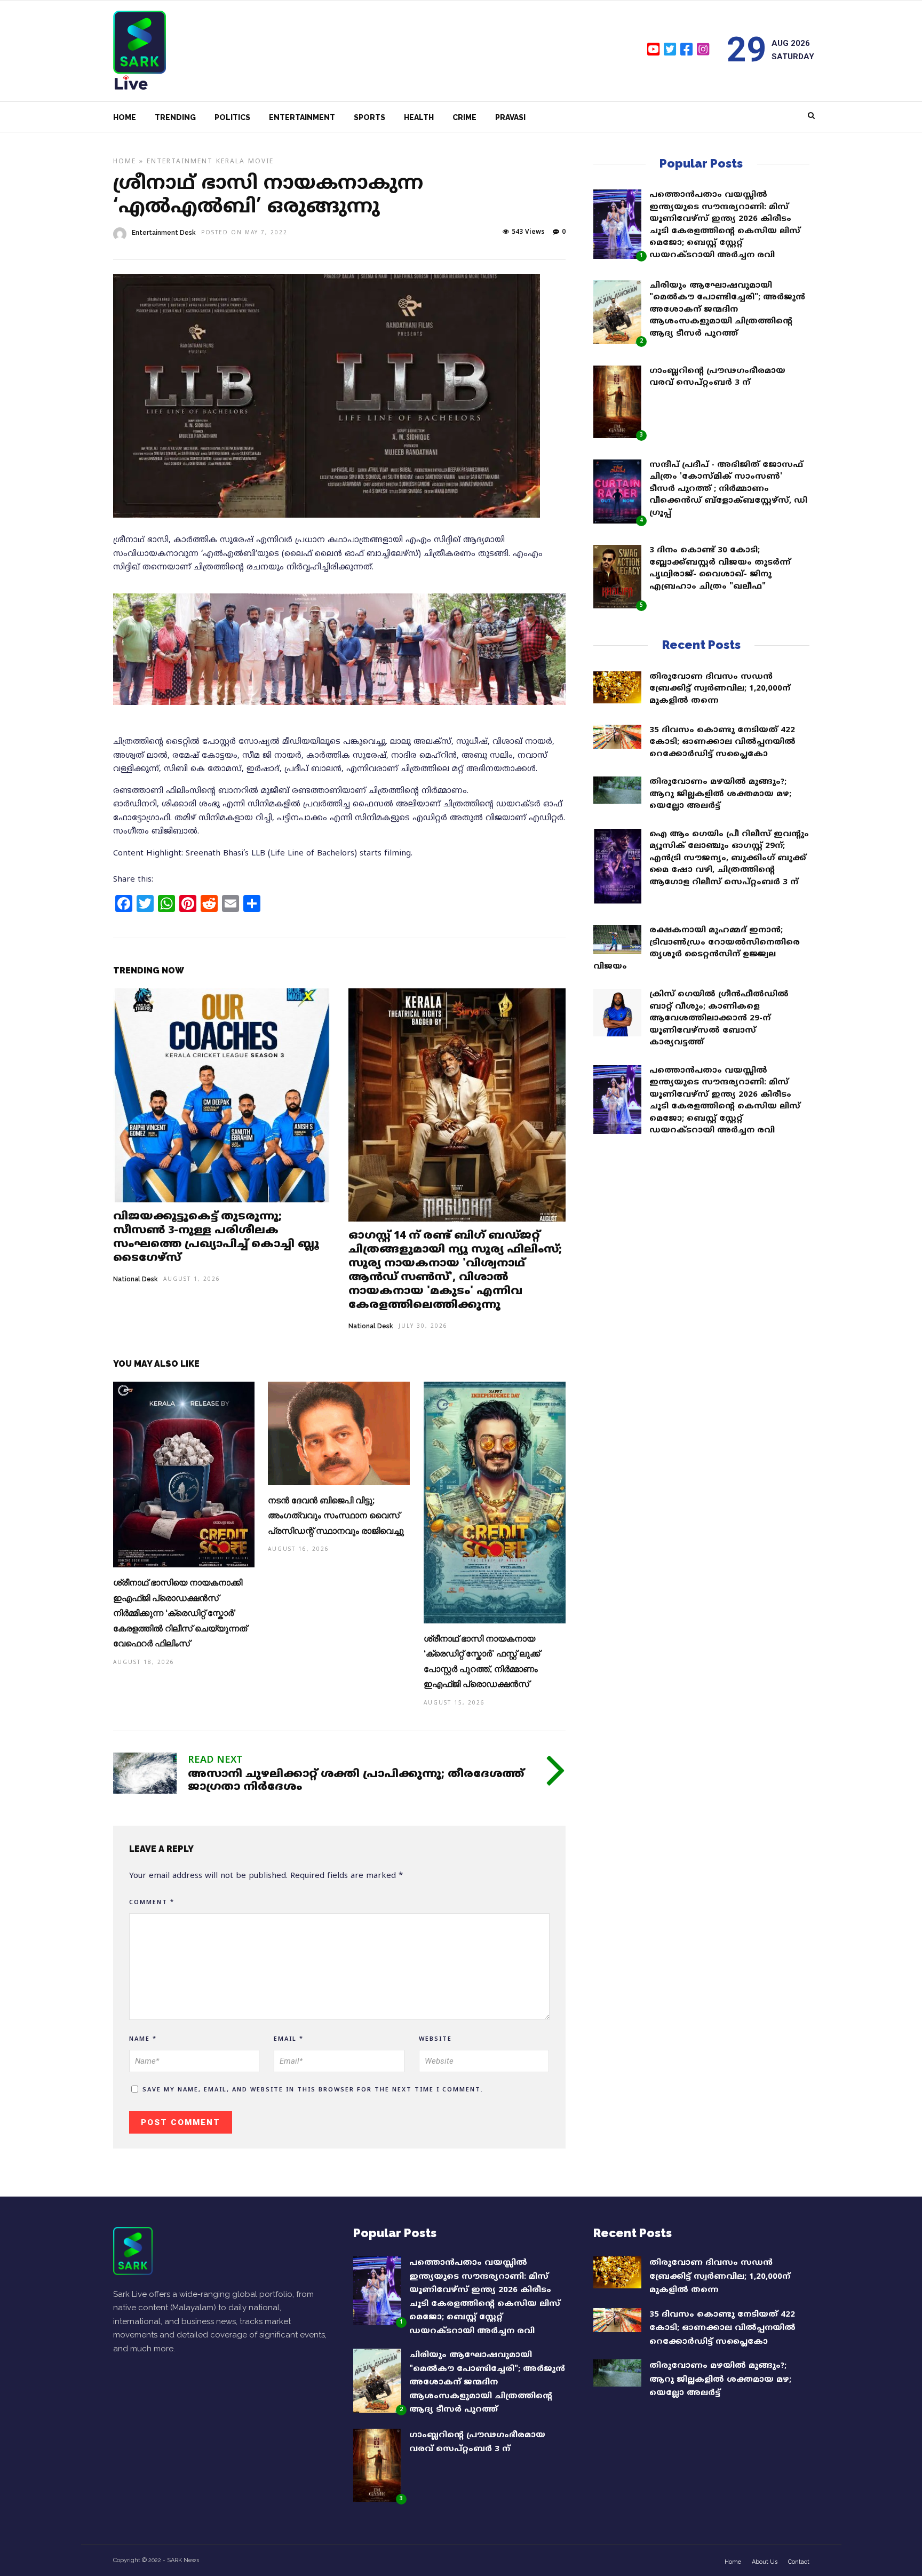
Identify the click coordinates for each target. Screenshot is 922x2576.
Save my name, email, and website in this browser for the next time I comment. (313, 2090)
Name (143, 2039)
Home (125, 117)
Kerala (230, 162)
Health (419, 117)
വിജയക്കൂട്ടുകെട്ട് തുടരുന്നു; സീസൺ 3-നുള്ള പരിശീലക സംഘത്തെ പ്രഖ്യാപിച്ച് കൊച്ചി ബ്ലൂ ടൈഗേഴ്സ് (216, 1238)
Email (289, 2039)
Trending (175, 117)
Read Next (215, 1760)
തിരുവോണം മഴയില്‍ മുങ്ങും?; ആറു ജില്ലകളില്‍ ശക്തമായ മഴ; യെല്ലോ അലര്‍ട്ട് (720, 794)
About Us (765, 2562)
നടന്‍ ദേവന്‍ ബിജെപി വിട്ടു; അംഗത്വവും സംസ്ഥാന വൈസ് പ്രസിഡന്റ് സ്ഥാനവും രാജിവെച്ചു (336, 1516)
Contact (799, 2562)
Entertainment (302, 117)
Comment (152, 1903)
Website (435, 2039)
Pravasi (510, 117)
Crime (464, 117)
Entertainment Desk (164, 233)
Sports (369, 117)
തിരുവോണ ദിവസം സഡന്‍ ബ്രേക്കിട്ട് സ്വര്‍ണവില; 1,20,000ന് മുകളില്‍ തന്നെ (720, 689)
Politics (232, 117)
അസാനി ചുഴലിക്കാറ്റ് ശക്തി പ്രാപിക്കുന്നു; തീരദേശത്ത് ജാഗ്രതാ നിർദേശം (356, 1781)
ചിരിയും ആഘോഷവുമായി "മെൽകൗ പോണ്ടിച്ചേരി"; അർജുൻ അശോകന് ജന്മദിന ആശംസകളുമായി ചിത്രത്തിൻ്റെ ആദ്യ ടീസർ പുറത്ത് (727, 310)
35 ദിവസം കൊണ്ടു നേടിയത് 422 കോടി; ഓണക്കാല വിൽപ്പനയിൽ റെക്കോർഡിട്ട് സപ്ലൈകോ (722, 742)
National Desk (136, 1279)
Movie (261, 162)
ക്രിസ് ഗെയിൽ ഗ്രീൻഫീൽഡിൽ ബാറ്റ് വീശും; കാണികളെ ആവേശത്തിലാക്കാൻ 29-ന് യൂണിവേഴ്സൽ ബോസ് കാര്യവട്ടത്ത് (719, 1018)
